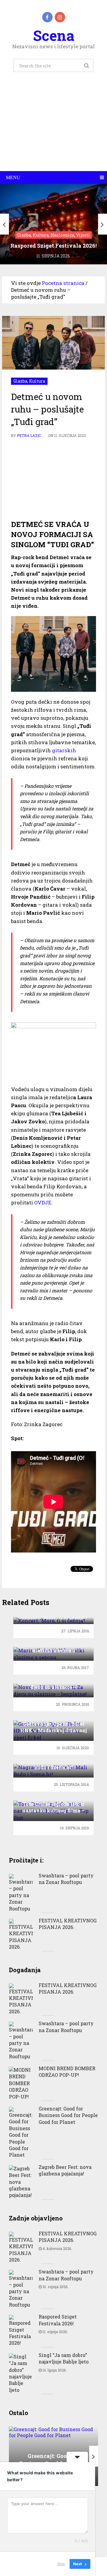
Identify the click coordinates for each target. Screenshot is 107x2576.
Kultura (37, 381)
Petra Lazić (29, 435)
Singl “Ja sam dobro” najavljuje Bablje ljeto (64, 2358)
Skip (61, 2564)
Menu (13, 177)
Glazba (20, 381)
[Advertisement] (53, 128)
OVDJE (43, 1202)
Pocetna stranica (63, 283)
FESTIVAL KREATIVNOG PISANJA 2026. (68, 1924)
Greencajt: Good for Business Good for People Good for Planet (68, 2115)
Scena (54, 35)
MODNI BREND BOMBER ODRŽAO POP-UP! (67, 2072)
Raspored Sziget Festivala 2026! (58, 2320)
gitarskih (64, 750)
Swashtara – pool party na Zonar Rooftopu (66, 1879)
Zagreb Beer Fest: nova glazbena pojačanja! (65, 2170)
